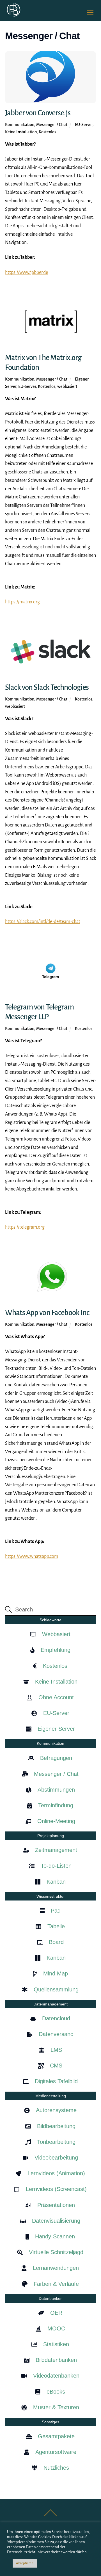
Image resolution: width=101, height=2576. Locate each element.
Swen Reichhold (47, 2539)
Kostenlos (47, 132)
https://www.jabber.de (27, 273)
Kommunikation (20, 125)
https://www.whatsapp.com (32, 1556)
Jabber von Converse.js (38, 113)
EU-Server (84, 125)
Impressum (23, 2531)
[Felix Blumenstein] (13, 15)
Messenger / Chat (52, 125)
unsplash (76, 2539)
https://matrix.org (22, 602)
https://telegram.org (25, 1227)
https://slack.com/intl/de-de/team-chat (43, 922)
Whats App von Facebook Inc (47, 1313)
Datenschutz (48, 2531)
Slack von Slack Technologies (47, 687)
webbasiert (67, 386)
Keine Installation (21, 132)
